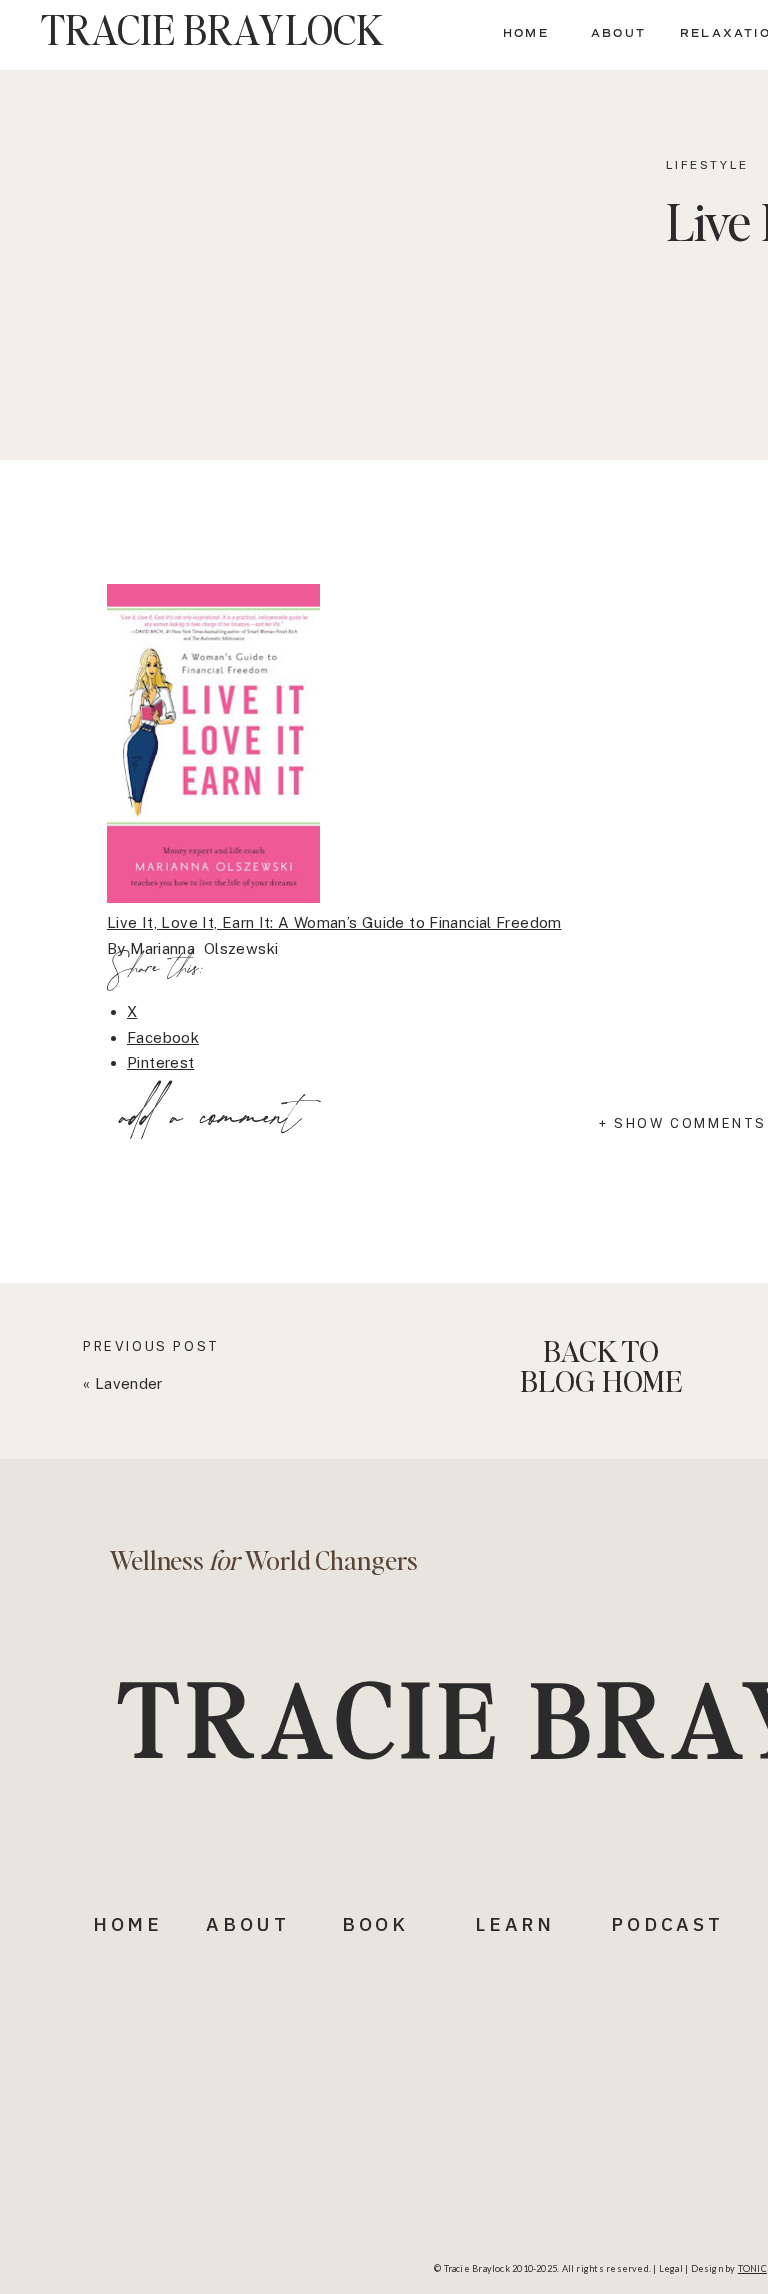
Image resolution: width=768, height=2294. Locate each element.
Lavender (129, 1383)
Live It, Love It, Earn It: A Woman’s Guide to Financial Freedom (334, 922)
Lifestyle (707, 165)
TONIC (752, 2268)
